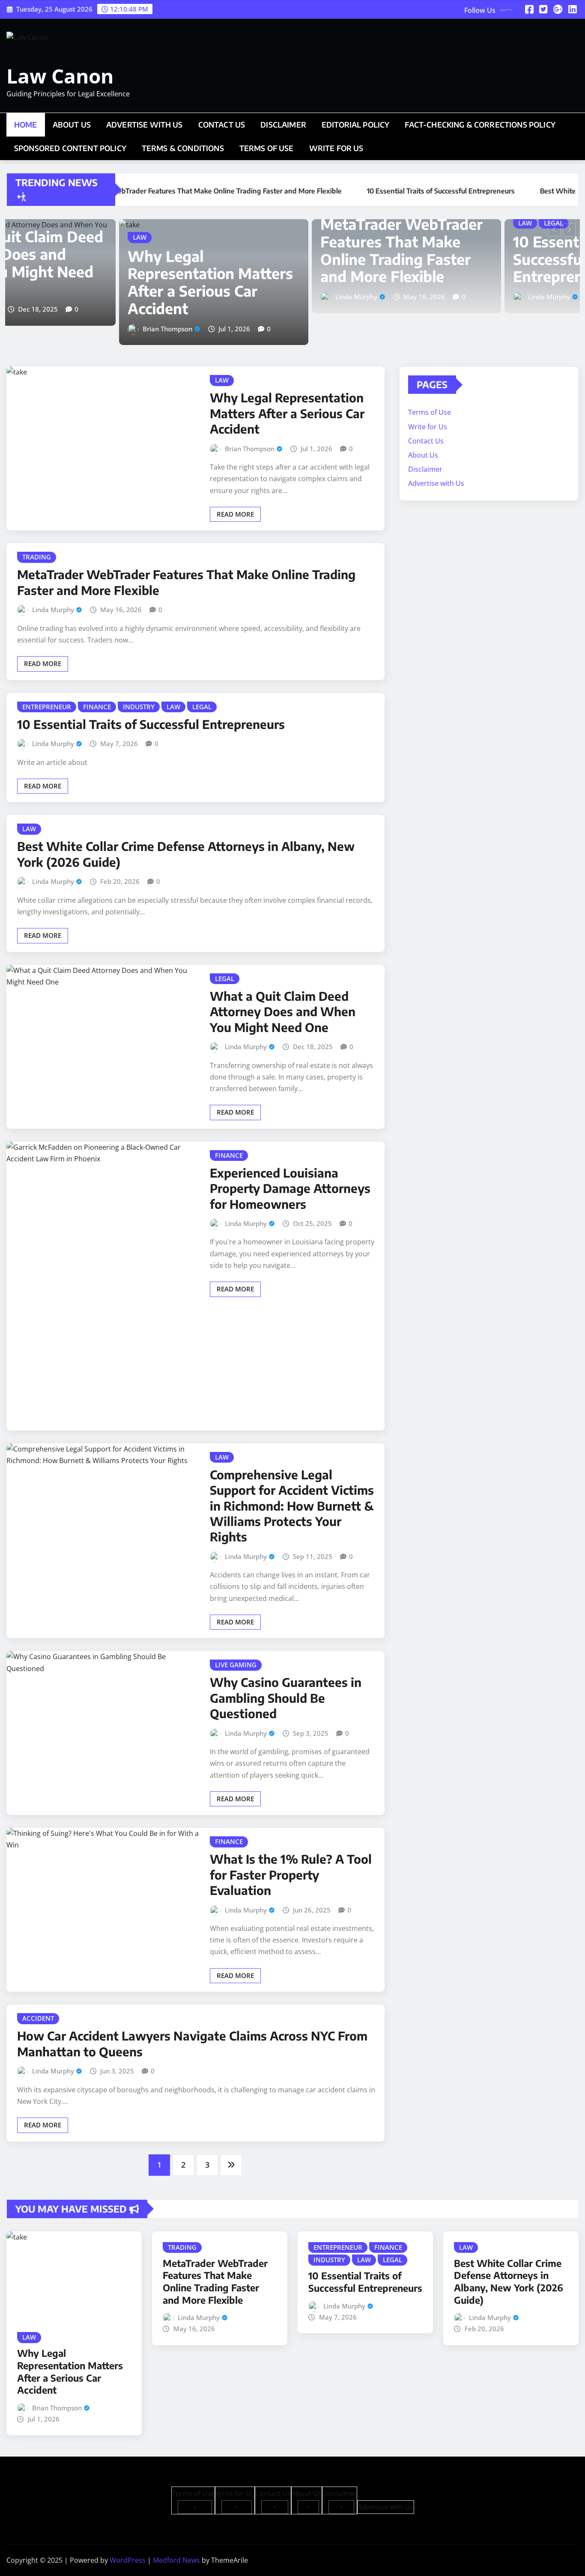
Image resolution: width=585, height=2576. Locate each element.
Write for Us (336, 148)
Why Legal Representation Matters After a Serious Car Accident (96, 282)
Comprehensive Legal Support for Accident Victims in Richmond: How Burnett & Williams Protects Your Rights (292, 1506)
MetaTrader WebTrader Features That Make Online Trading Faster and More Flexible (288, 250)
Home (26, 125)
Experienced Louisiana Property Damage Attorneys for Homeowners (290, 1188)
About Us (72, 125)
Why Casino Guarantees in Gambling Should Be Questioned (286, 1698)
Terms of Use (267, 148)
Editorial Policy (356, 125)
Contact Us (222, 125)
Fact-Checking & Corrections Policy (480, 125)
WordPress (128, 2560)
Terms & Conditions (183, 148)
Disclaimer (283, 125)
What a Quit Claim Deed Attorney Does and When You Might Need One (283, 1011)
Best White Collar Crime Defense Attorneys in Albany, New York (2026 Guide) (509, 2282)
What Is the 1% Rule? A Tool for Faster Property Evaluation (291, 1874)
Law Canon (60, 76)
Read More (235, 514)
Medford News (176, 2560)
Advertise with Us (145, 125)
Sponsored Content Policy (70, 148)
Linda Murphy (242, 297)
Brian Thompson (54, 329)
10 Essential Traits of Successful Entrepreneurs (471, 259)
